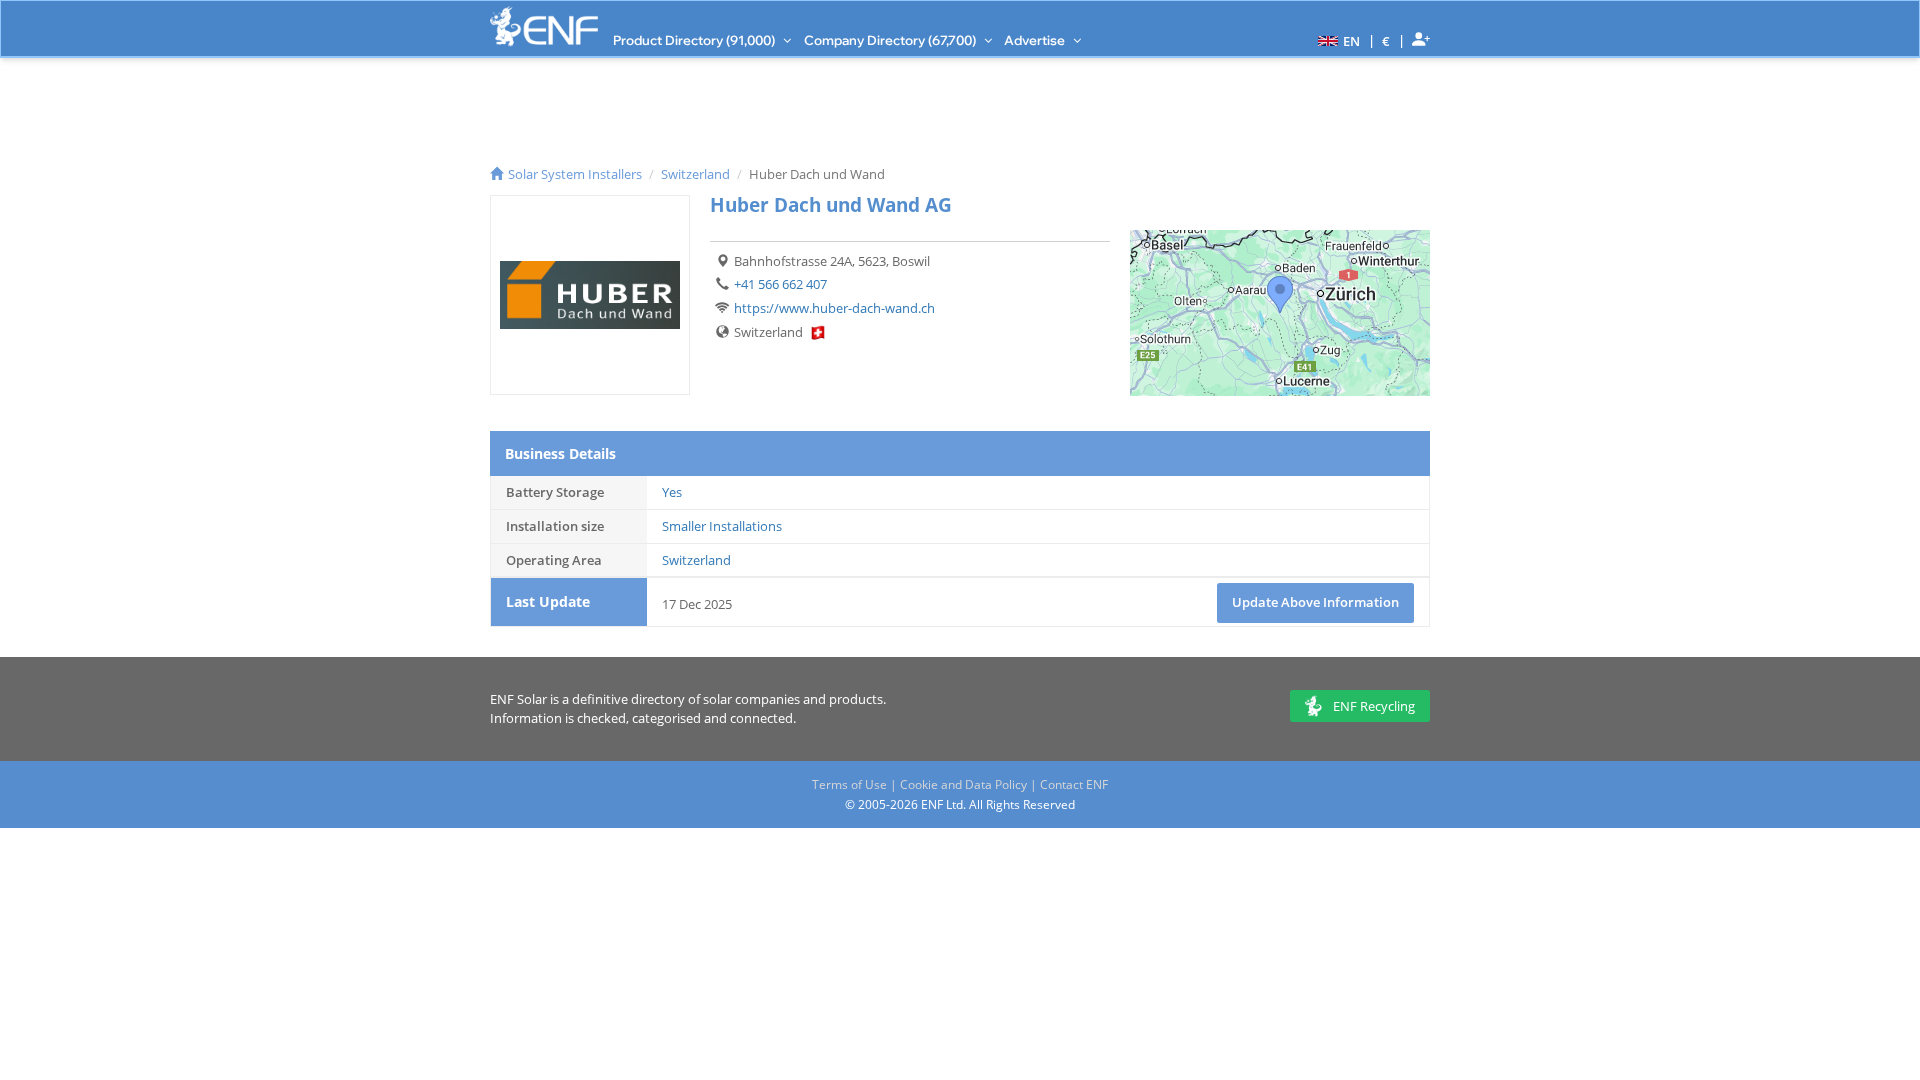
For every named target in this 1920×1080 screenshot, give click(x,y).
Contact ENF (1074, 784)
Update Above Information (1315, 602)
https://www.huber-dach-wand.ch (834, 308)
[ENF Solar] (544, 26)
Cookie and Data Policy (963, 784)
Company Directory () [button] (891, 40)
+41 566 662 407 (780, 284)
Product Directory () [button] (695, 40)
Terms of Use (849, 784)
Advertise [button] (1036, 40)
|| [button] (1386, 40)
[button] (1336, 40)
